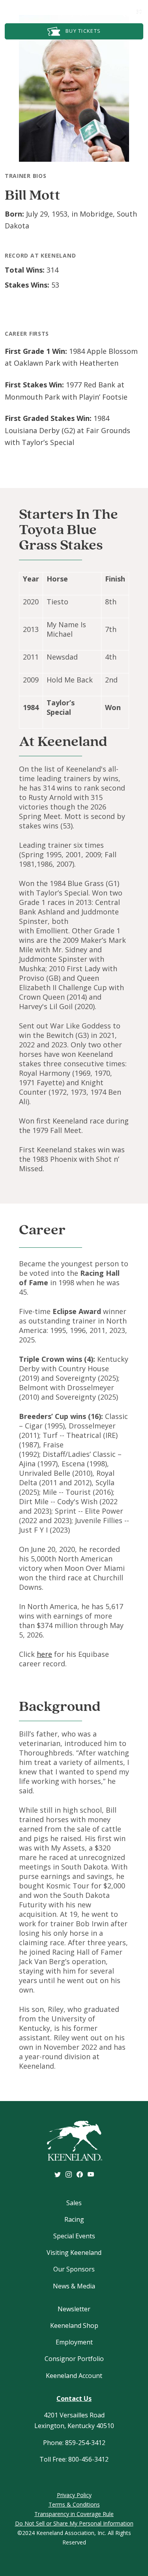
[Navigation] (15, 9)
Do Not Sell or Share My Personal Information (74, 2523)
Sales (74, 2203)
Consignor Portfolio (74, 2359)
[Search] (114, 11)
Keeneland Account (74, 2376)
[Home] (74, 10)
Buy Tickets (82, 31)
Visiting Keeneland (74, 2253)
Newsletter (74, 2309)
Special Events (74, 2236)
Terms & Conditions (74, 2504)
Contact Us (74, 2398)
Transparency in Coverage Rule (74, 2514)
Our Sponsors (74, 2269)
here (44, 1654)
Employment (74, 2342)
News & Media (74, 2286)
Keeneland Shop (74, 2326)
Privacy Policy (74, 2495)
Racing (74, 2219)
